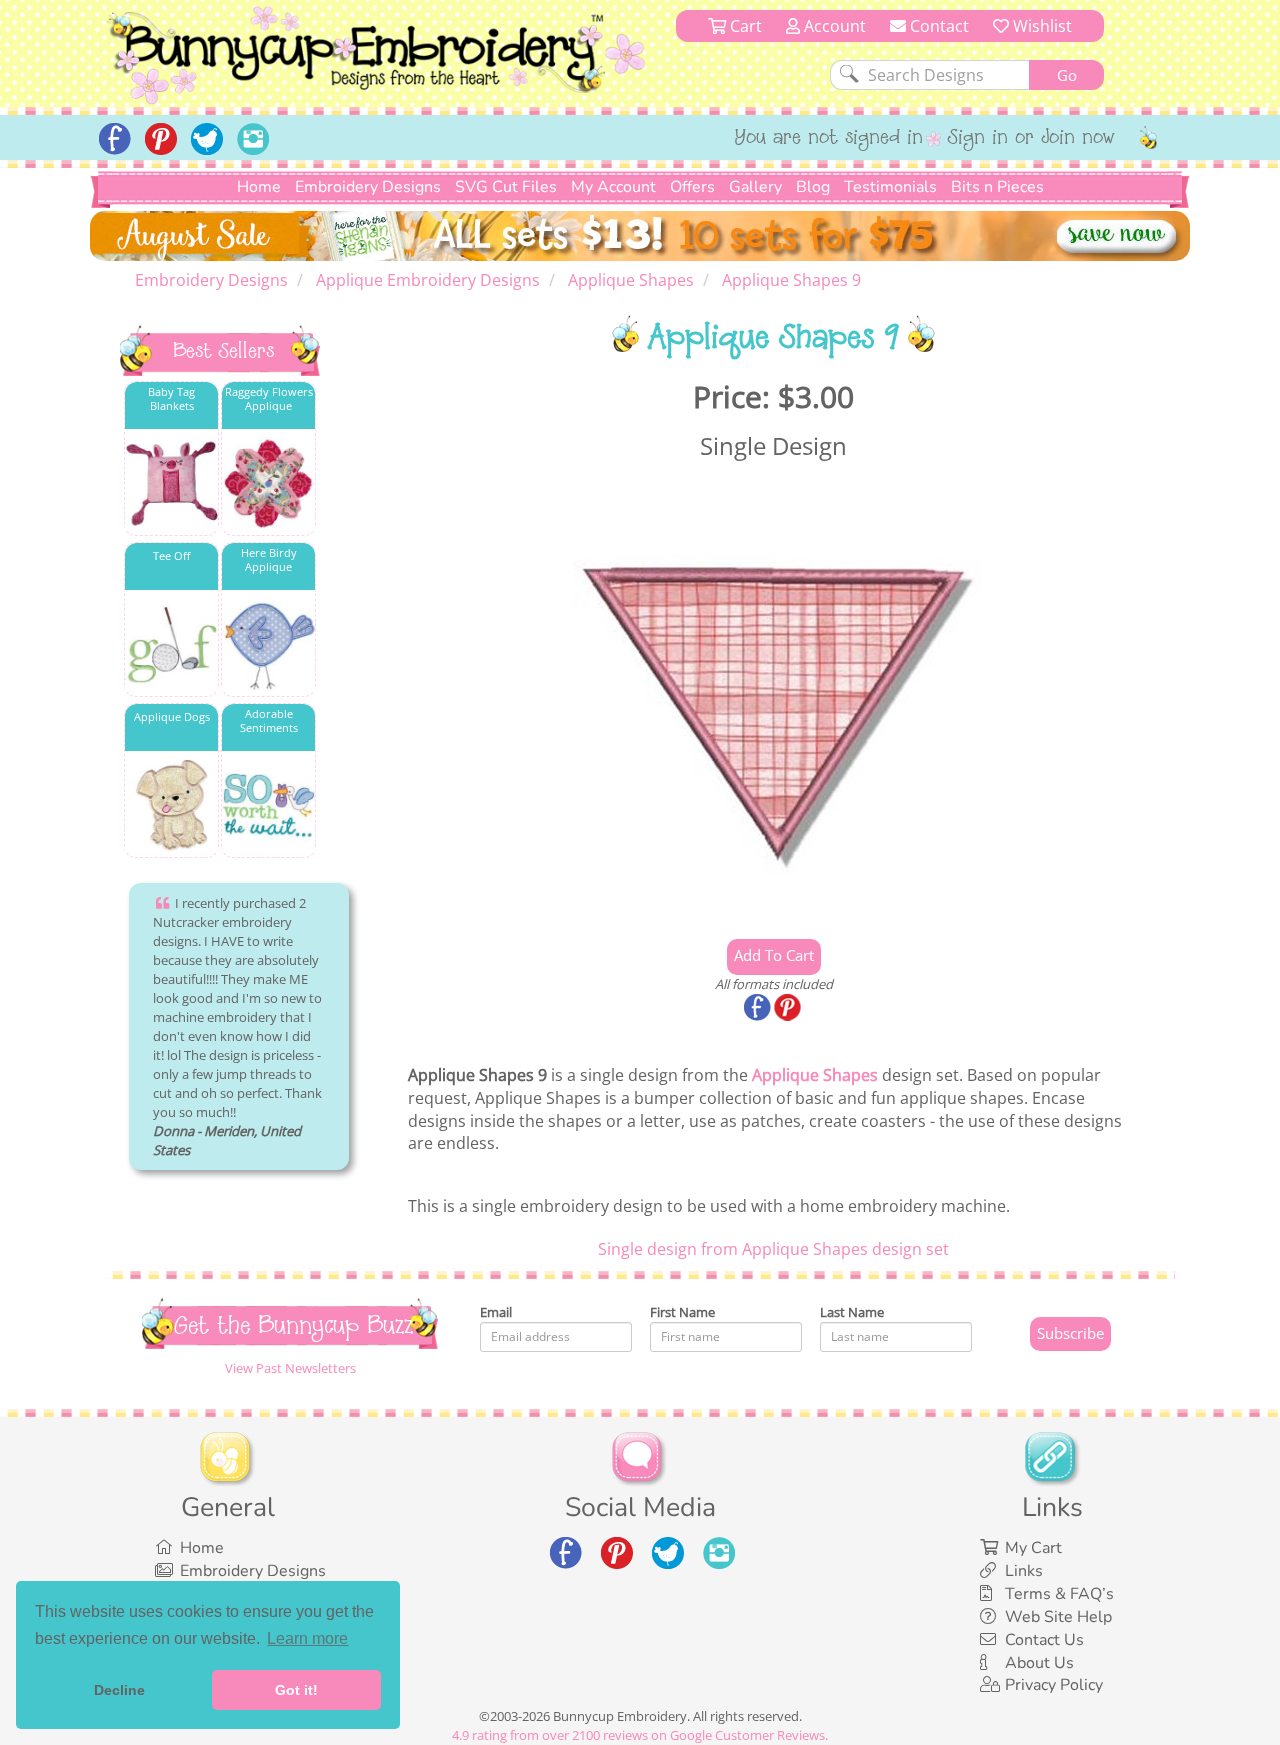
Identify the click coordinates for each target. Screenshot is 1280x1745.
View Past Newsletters (290, 1368)
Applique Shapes (815, 1075)
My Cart (1033, 1548)
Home (259, 187)
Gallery (755, 187)
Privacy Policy (1054, 1685)
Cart (744, 26)
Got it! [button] (296, 1690)
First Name (682, 1312)
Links (1024, 1571)
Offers (692, 187)
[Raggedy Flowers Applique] (268, 483)
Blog (813, 187)
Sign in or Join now (1031, 139)
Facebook (759, 1009)
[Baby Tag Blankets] (171, 483)
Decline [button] (119, 1690)
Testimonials (890, 187)
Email (496, 1312)
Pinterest (789, 1009)
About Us (1039, 1663)
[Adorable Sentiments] (268, 805)
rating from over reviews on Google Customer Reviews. (640, 1735)
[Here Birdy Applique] (268, 644)
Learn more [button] (307, 1638)
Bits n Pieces (997, 187)
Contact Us (1044, 1640)
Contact (937, 26)
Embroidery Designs (368, 187)
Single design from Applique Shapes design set (773, 1249)
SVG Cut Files (506, 187)
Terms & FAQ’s (1059, 1594)
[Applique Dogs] (171, 805)
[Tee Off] (171, 644)
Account (833, 26)
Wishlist (1040, 26)
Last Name (852, 1312)
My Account (613, 187)
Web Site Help (1058, 1617)
